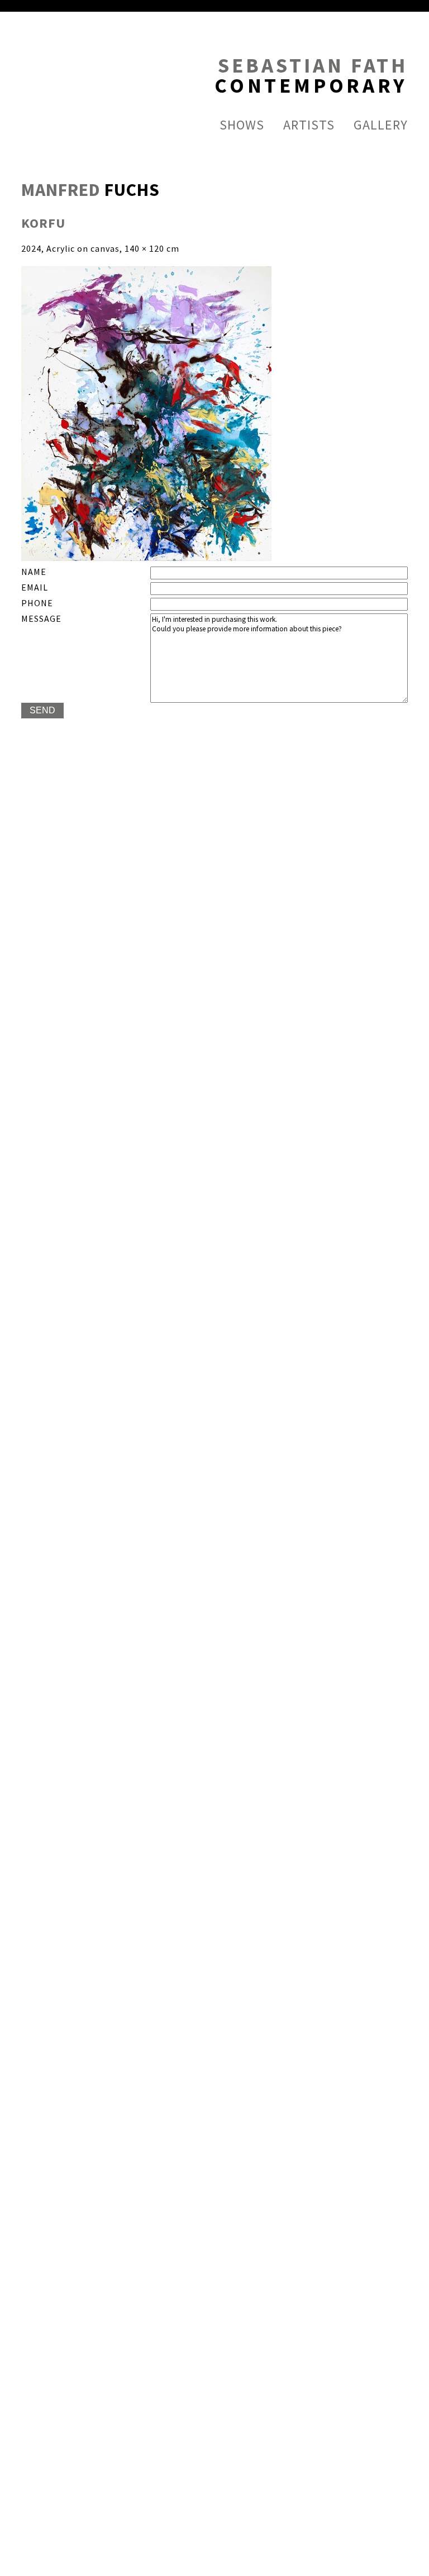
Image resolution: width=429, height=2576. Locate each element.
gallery (381, 125)
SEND (42, 710)
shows (242, 125)
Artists (309, 125)
